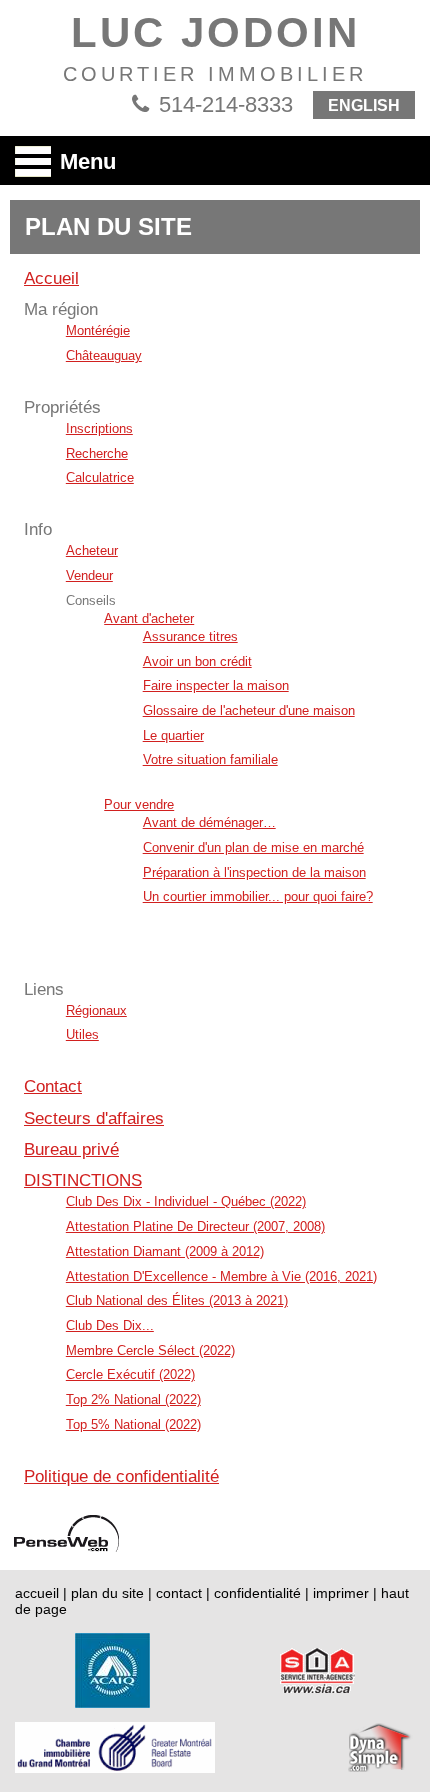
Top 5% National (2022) (133, 1424)
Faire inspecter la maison (216, 685)
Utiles (82, 1034)
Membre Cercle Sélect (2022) (150, 1350)
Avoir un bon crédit (197, 661)
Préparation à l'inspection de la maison (254, 872)
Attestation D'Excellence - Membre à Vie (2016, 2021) (221, 1276)
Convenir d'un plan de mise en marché (253, 847)
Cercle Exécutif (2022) (130, 1374)
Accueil (51, 278)
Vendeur (89, 575)
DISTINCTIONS (83, 1180)
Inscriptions (99, 428)
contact (179, 1593)
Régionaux (96, 1010)
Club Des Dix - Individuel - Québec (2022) (186, 1201)
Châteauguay (104, 355)
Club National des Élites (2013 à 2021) (177, 1300)
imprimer (341, 1593)
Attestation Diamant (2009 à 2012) (165, 1251)
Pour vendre (139, 804)
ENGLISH (364, 105)
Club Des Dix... (110, 1325)
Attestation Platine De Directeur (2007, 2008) (195, 1226)
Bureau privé (71, 1149)
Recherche (97, 453)
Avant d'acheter (149, 618)
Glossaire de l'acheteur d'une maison (249, 710)
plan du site (107, 1593)
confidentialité (257, 1593)
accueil (37, 1593)
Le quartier (173, 735)
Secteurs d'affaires (94, 1118)
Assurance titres (190, 636)
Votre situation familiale (210, 759)
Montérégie (98, 330)
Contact (53, 1086)
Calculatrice (100, 477)
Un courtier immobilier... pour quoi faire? (258, 896)
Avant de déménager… (209, 822)
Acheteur (92, 550)
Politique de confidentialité (121, 1476)
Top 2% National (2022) (133, 1399)
